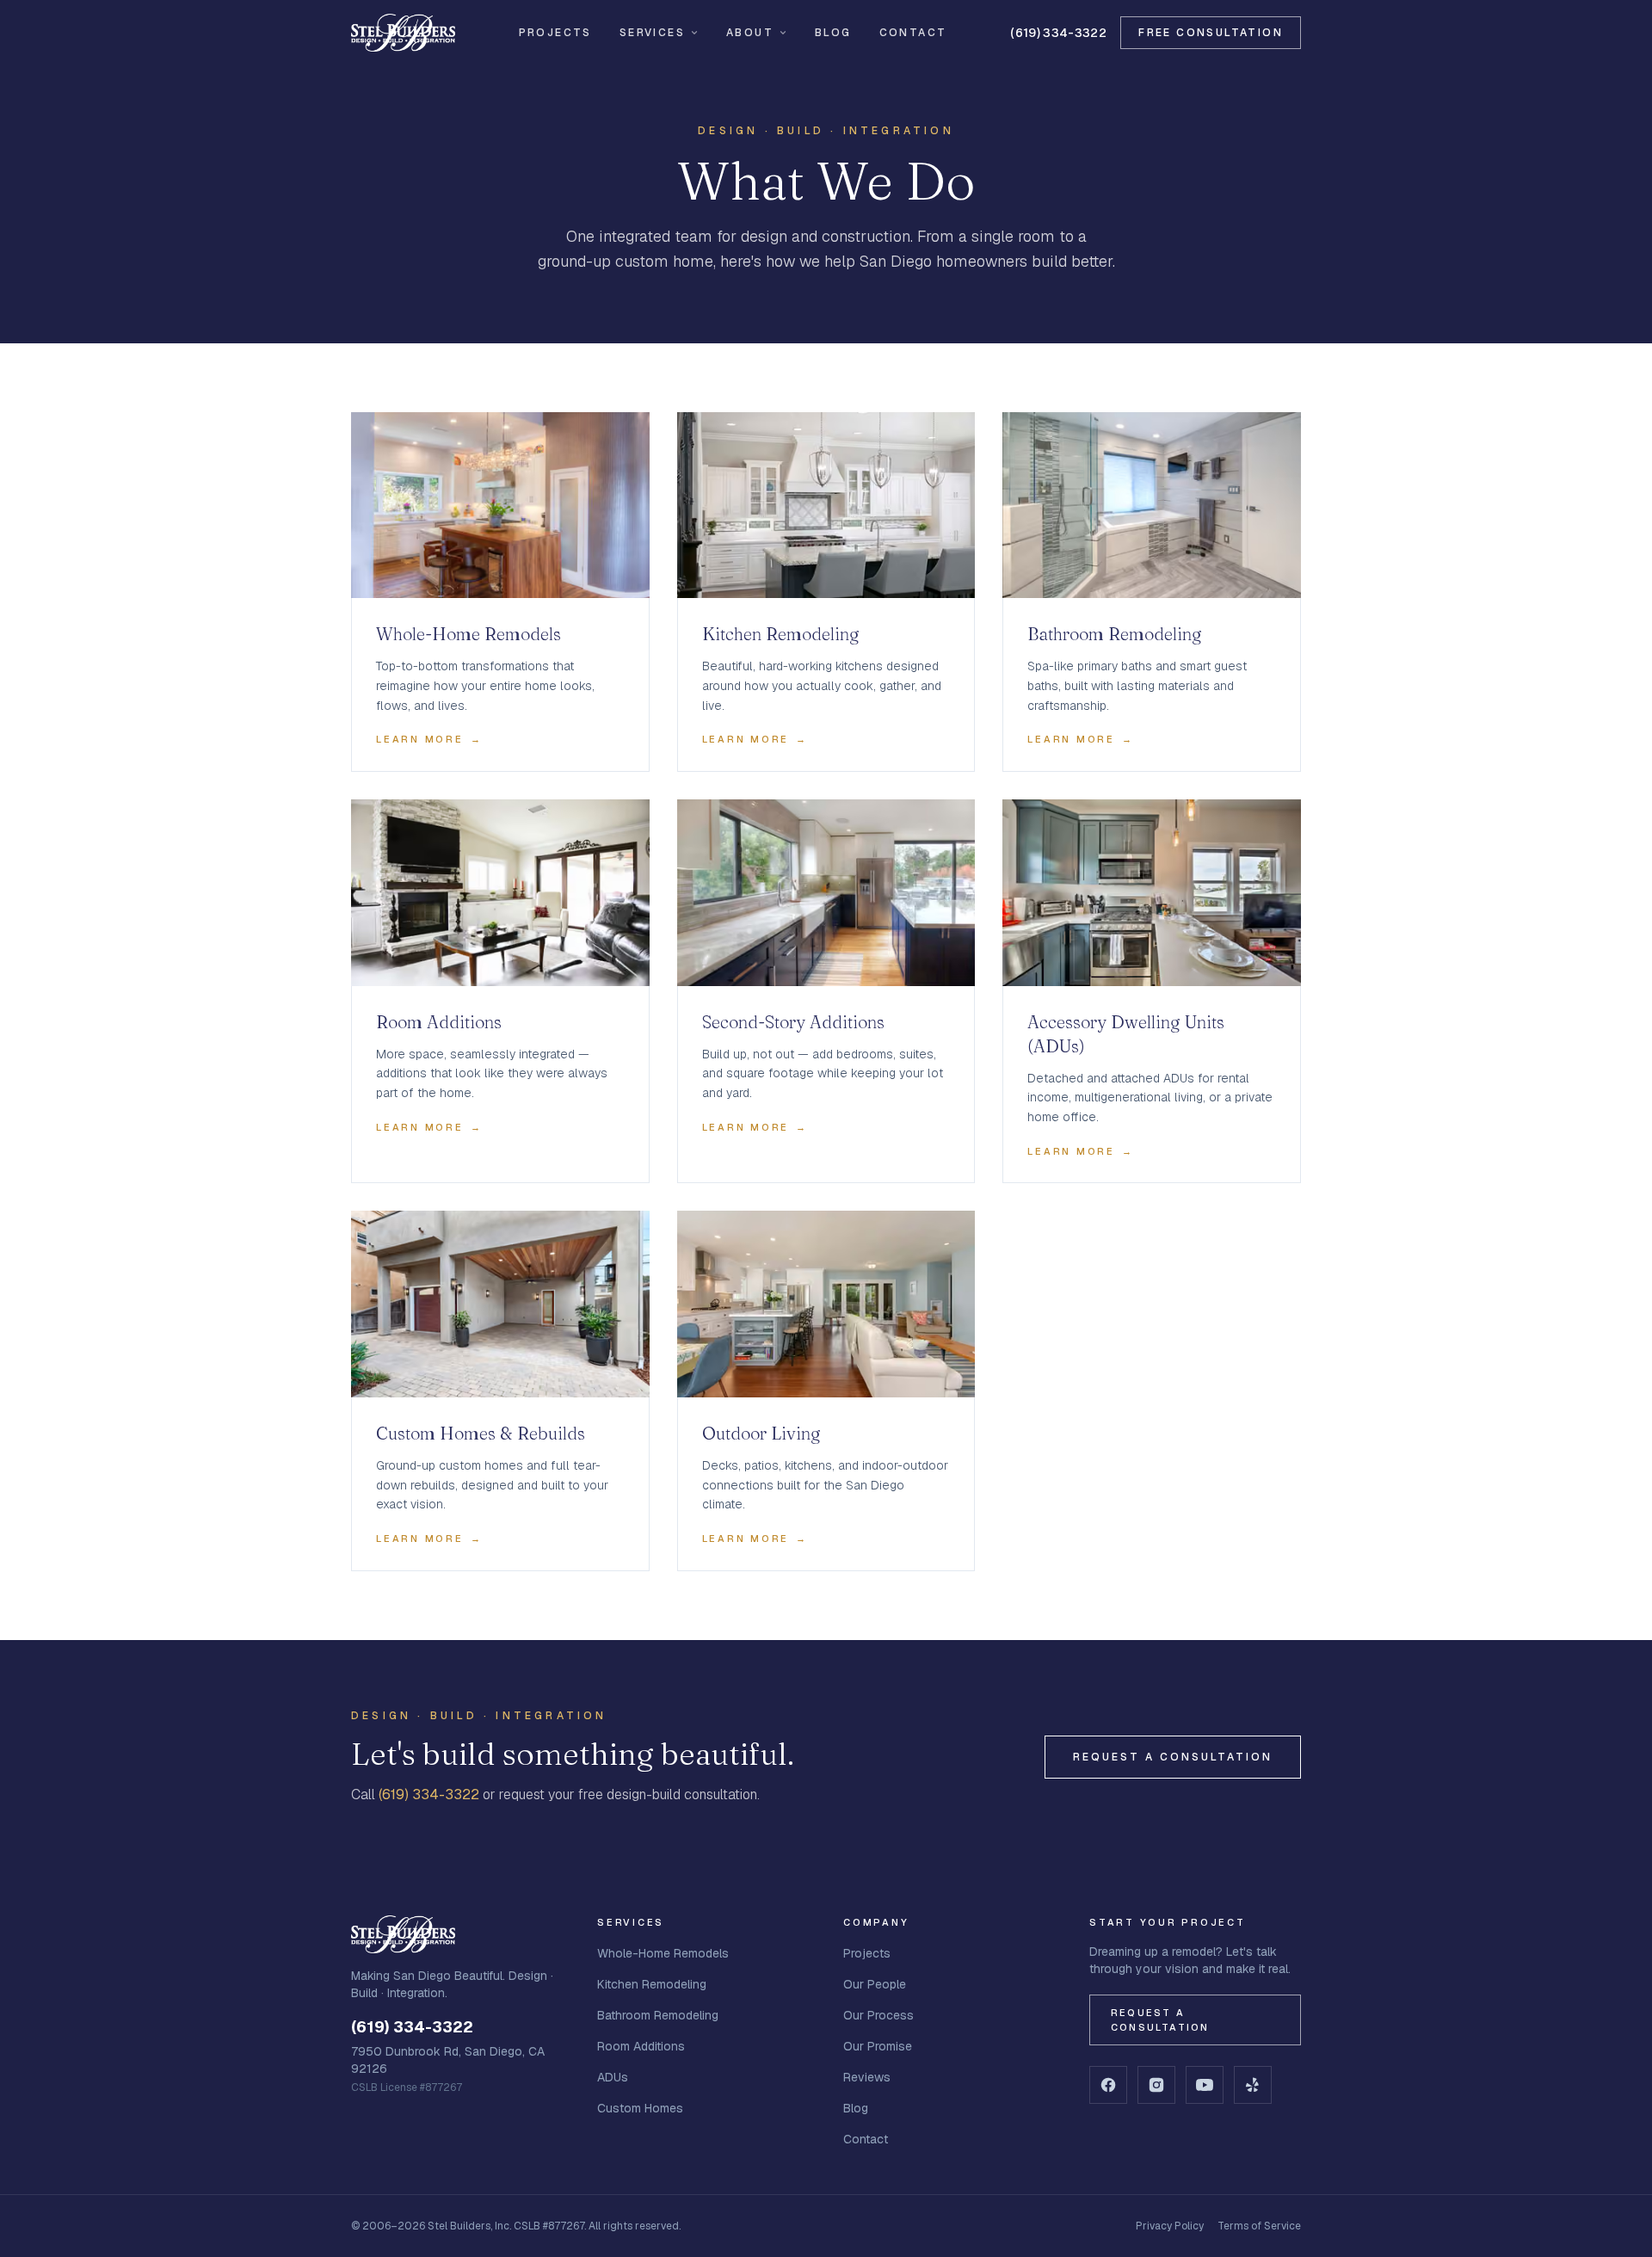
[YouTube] (1205, 2085)
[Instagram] (1156, 2085)
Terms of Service (1259, 2226)
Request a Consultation (1173, 1757)
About (750, 33)
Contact (913, 33)
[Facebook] (1108, 2085)
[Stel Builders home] (403, 33)
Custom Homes (640, 2108)
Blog (833, 33)
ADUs (613, 2077)
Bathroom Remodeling (658, 2015)
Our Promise (878, 2046)
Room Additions (641, 2046)
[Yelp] (1253, 2085)
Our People (875, 1984)
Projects (555, 33)
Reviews (867, 2077)
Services (652, 33)
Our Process (878, 2015)
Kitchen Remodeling (652, 1984)
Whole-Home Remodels (663, 1953)
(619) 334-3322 (1058, 33)
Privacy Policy (1170, 2226)
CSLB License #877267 (407, 2087)
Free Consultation (1211, 33)
